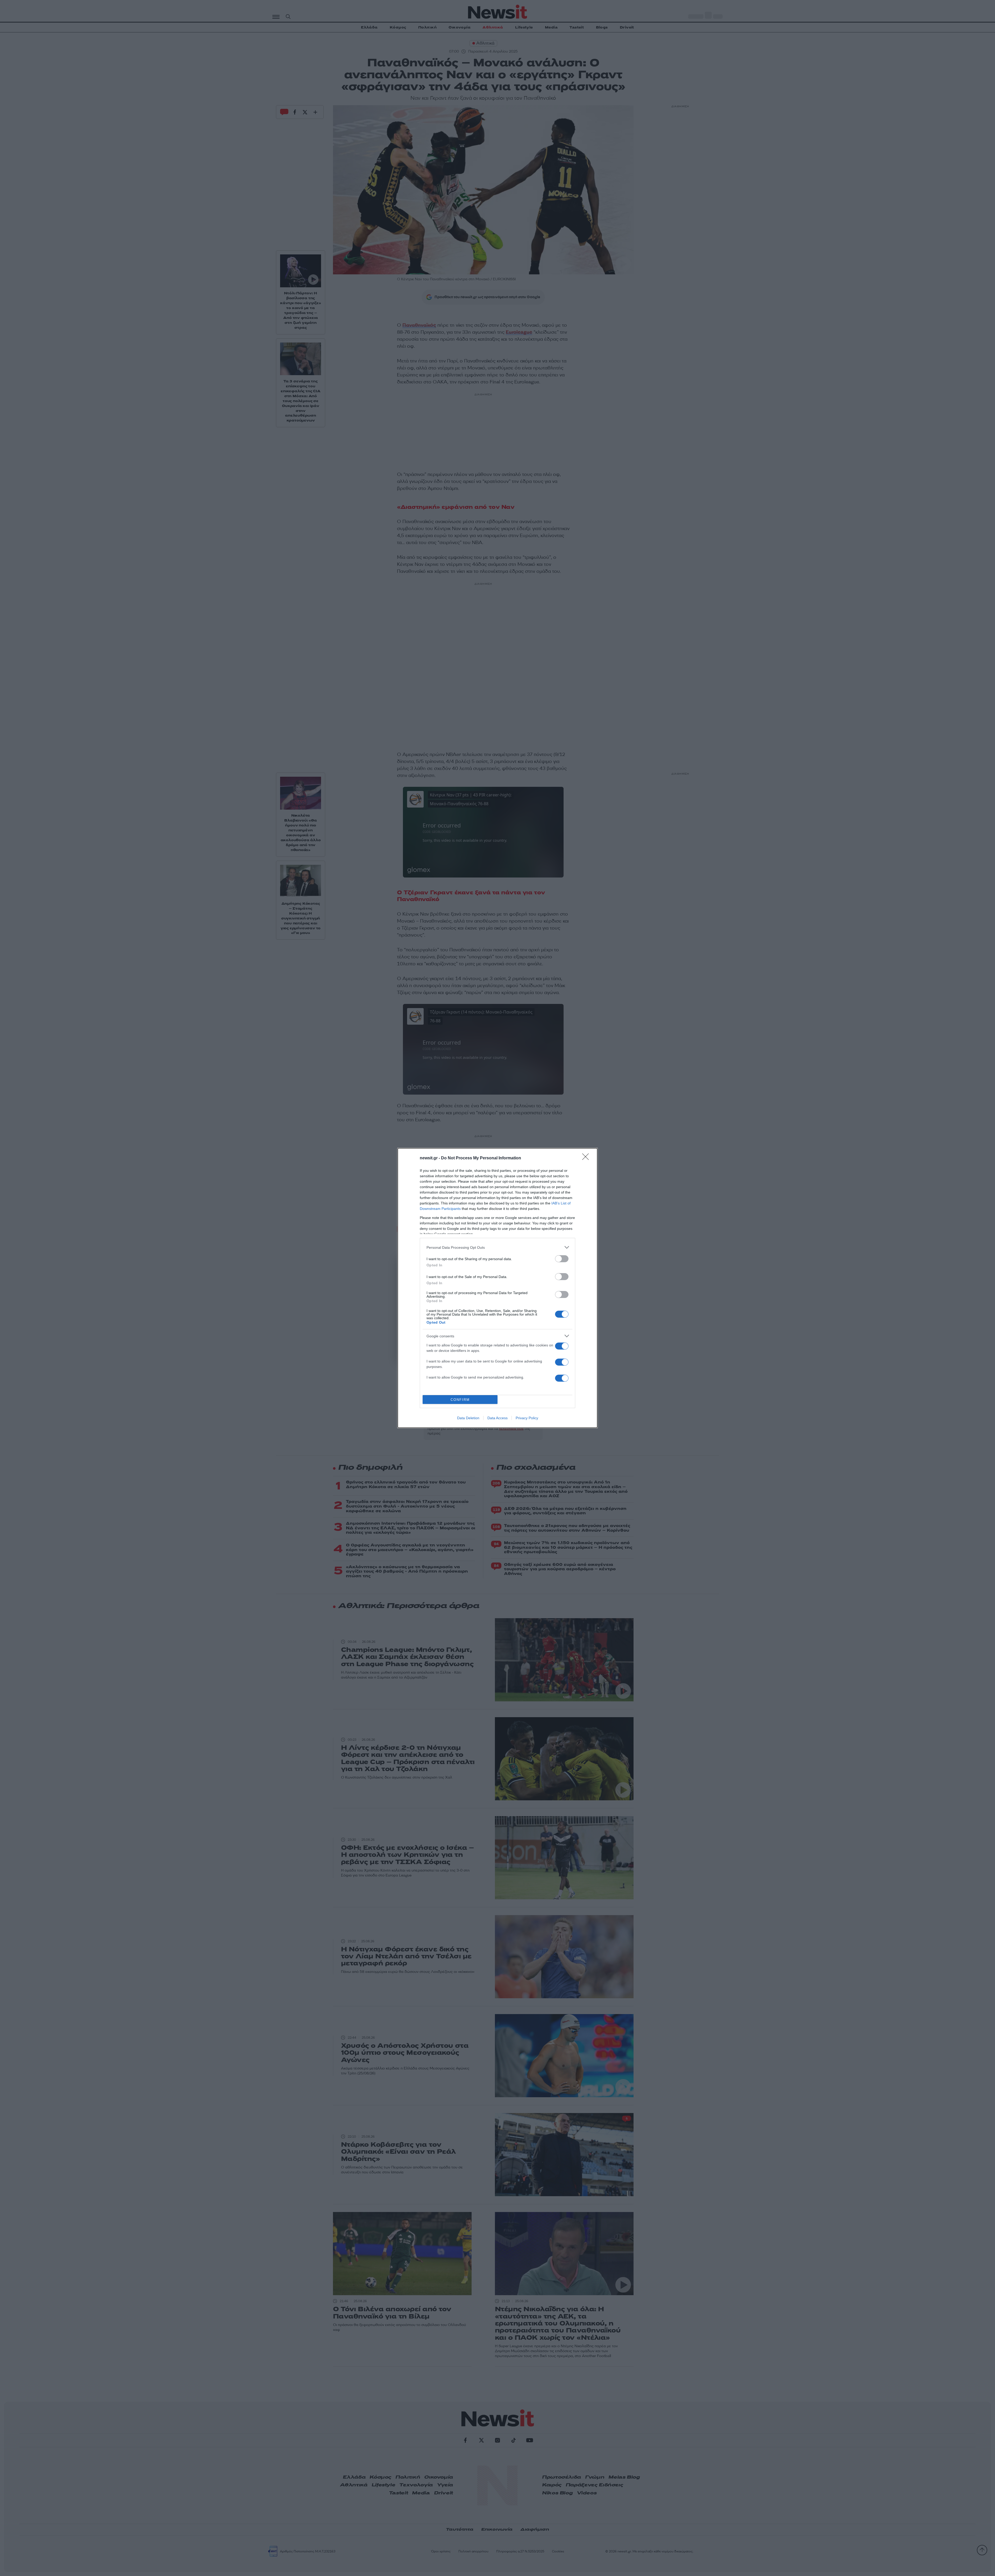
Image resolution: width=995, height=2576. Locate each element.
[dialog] (497, 1288)
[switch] (562, 1259)
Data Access (497, 1418)
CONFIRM (460, 1400)
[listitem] (497, 1247)
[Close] (587, 1158)
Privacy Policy (527, 1418)
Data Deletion (468, 1418)
